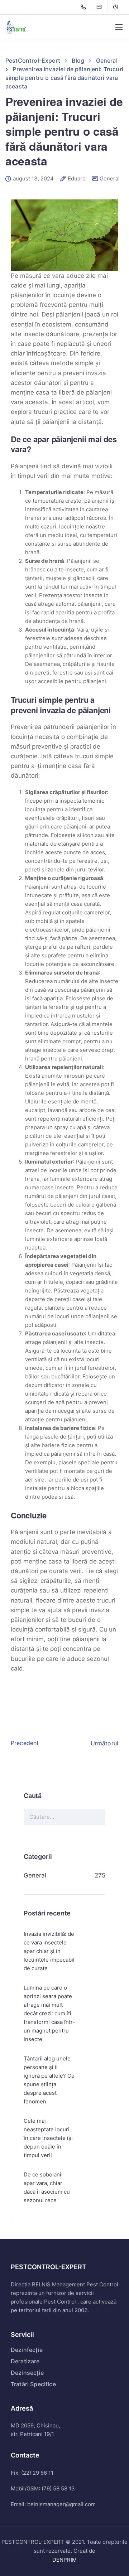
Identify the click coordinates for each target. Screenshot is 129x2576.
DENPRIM (64, 2560)
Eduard (77, 179)
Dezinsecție (27, 2373)
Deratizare (25, 2361)
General (110, 178)
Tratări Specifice (33, 2384)
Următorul (104, 1743)
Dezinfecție (27, 2350)
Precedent (25, 1743)
